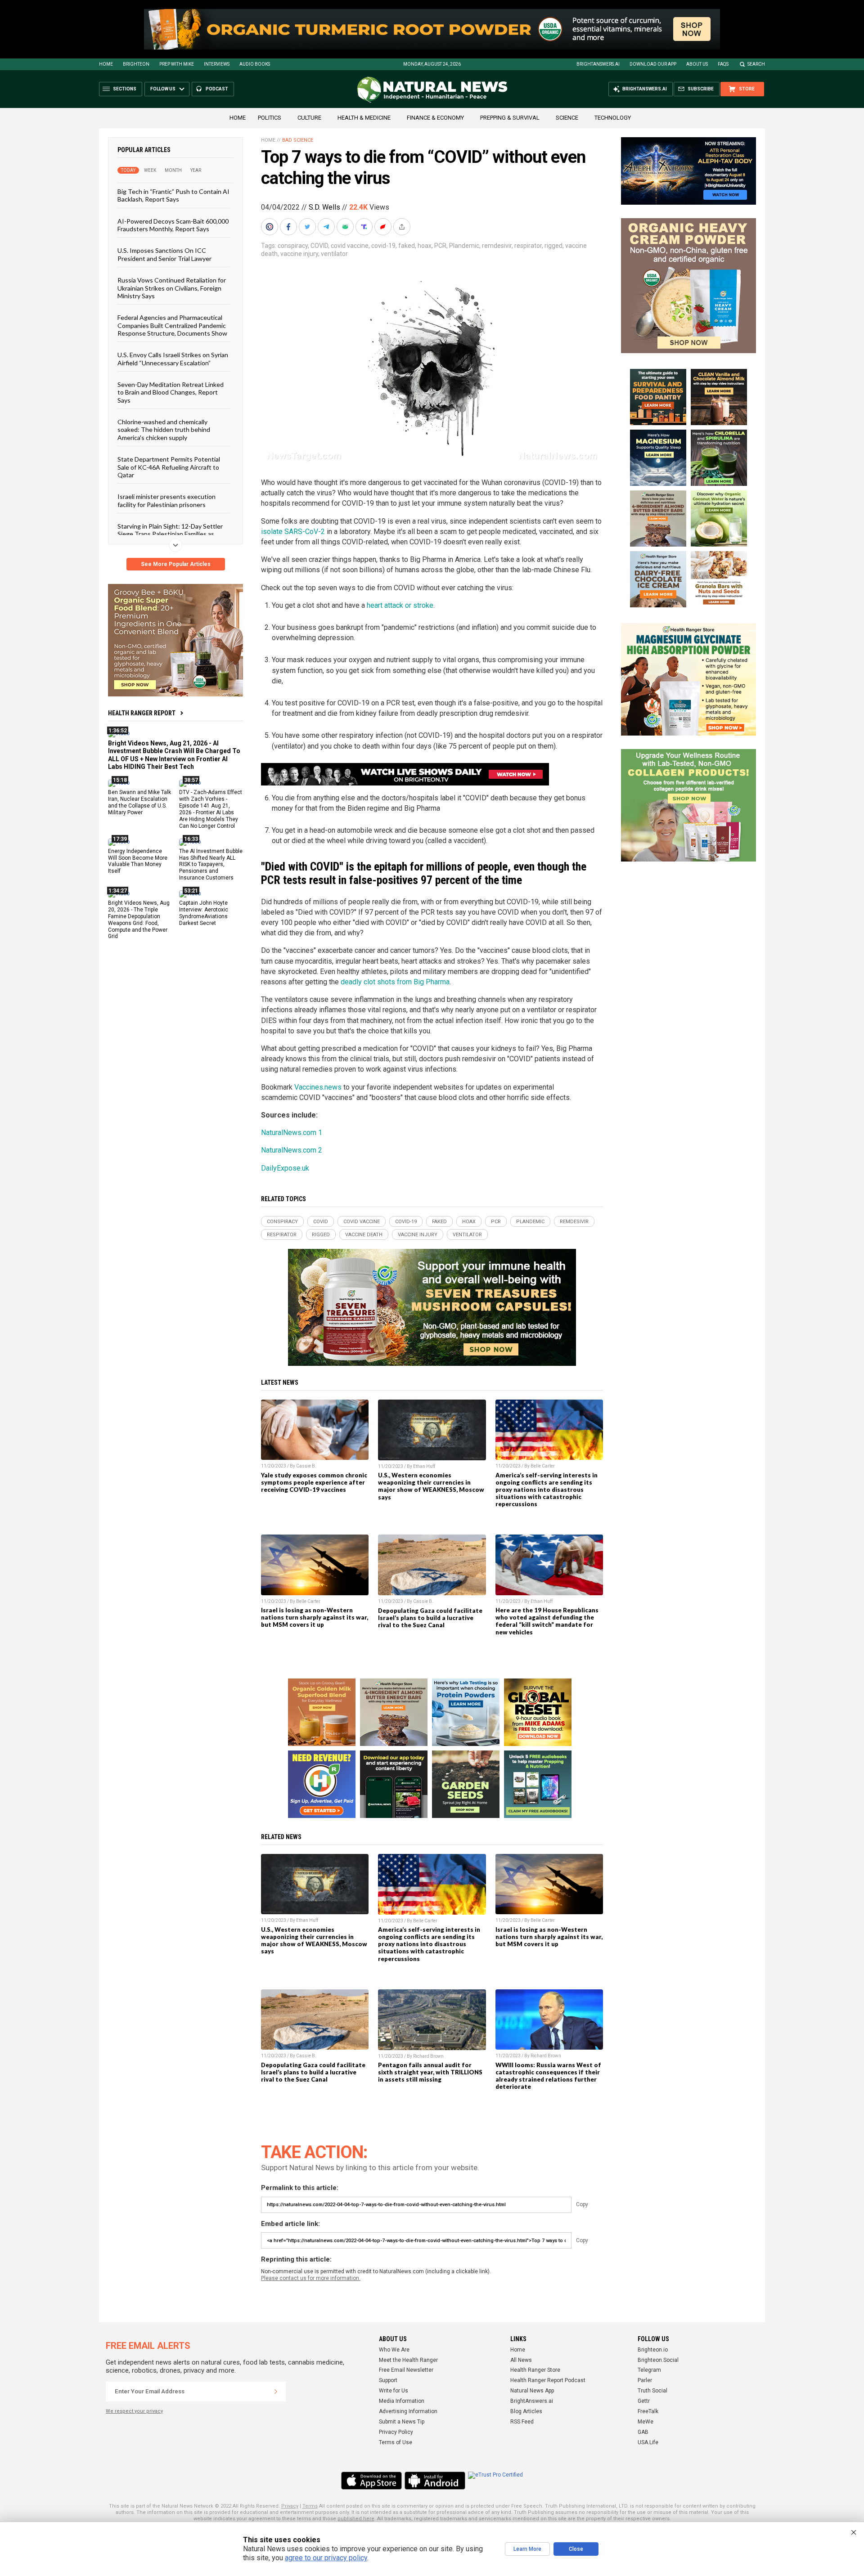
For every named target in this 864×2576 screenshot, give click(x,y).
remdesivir (497, 246)
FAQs (723, 64)
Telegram (649, 2370)
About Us (697, 64)
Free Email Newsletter (406, 2370)
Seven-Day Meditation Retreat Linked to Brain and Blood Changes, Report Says (171, 392)
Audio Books (255, 64)
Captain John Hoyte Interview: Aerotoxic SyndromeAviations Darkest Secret (204, 913)
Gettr (644, 2401)
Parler (645, 2380)
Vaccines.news (318, 1087)
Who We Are (394, 2350)
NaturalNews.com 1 (292, 1133)
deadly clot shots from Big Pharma (395, 982)
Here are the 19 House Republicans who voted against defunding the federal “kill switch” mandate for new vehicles (547, 1621)
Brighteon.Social (658, 2360)
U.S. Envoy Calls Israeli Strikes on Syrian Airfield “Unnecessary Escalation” (173, 359)
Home (106, 64)
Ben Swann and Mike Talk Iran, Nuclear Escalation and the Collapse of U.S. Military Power (139, 802)
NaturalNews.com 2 (292, 1150)
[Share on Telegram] (327, 227)
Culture (309, 118)
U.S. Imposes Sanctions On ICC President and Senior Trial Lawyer (164, 254)
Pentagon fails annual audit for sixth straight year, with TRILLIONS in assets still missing (430, 2072)
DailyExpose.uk (285, 1168)
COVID (319, 246)
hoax (425, 246)
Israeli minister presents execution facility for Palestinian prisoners (166, 500)
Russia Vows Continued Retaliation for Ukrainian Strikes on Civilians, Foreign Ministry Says (172, 288)
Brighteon (136, 64)
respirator (528, 246)
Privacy (290, 2506)
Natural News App (532, 2391)
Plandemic (464, 246)
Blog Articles (526, 2411)
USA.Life (648, 2442)
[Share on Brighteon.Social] (270, 227)
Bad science (298, 140)
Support (388, 2380)
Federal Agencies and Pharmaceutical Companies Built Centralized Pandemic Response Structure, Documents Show (172, 325)
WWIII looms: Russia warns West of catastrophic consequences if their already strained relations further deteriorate (548, 2076)
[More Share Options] (403, 227)
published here (356, 2519)
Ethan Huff (424, 1466)
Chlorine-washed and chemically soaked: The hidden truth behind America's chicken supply (164, 430)
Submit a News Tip (402, 2422)
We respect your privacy (134, 2411)
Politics (270, 118)
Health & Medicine (364, 118)
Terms (310, 2506)
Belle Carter (543, 1466)
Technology (613, 118)
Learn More (527, 2549)
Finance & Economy (435, 118)
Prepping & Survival (510, 118)
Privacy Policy (396, 2432)
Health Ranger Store (535, 2370)
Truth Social (652, 2391)
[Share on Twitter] (308, 227)
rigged (553, 246)
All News (521, 2360)
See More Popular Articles (176, 564)
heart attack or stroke (400, 605)
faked (407, 246)
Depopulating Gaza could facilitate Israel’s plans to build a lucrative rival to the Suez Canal (430, 1618)
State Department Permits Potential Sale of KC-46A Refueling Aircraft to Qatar (169, 467)
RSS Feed (522, 2422)
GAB (643, 2432)
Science (567, 118)
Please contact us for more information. (311, 2278)
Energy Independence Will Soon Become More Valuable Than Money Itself (138, 861)
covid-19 (383, 246)
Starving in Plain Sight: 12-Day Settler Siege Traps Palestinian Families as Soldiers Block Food (170, 534)
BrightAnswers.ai (598, 64)
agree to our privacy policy (326, 2558)
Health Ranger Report (142, 713)
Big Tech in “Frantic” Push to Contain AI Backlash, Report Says (173, 195)
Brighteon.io (653, 2350)
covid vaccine (350, 246)
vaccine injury (299, 254)
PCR (440, 246)
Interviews (217, 64)
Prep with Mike (177, 64)
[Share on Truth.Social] (365, 227)
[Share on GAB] (346, 227)
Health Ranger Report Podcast (548, 2380)
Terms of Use (396, 2442)
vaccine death (364, 1235)
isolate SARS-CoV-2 (293, 532)
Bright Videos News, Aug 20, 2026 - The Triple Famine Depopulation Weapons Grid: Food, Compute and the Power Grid (139, 920)
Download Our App (653, 64)
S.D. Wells (324, 207)
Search (756, 64)
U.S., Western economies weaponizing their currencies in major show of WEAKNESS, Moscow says (431, 1486)
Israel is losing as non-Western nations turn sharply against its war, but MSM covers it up (315, 1617)
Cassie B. (306, 1466)
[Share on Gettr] (384, 227)
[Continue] (276, 2392)
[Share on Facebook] (289, 227)
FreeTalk (648, 2411)
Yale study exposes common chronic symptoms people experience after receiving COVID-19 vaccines (314, 1482)
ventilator (334, 254)
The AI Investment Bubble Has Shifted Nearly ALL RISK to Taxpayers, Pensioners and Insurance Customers (211, 864)
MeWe (646, 2422)
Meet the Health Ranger (408, 2360)
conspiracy (293, 246)
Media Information (402, 2401)
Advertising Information (408, 2411)
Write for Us (394, 2391)
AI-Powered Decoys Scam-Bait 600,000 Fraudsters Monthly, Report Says (173, 224)
